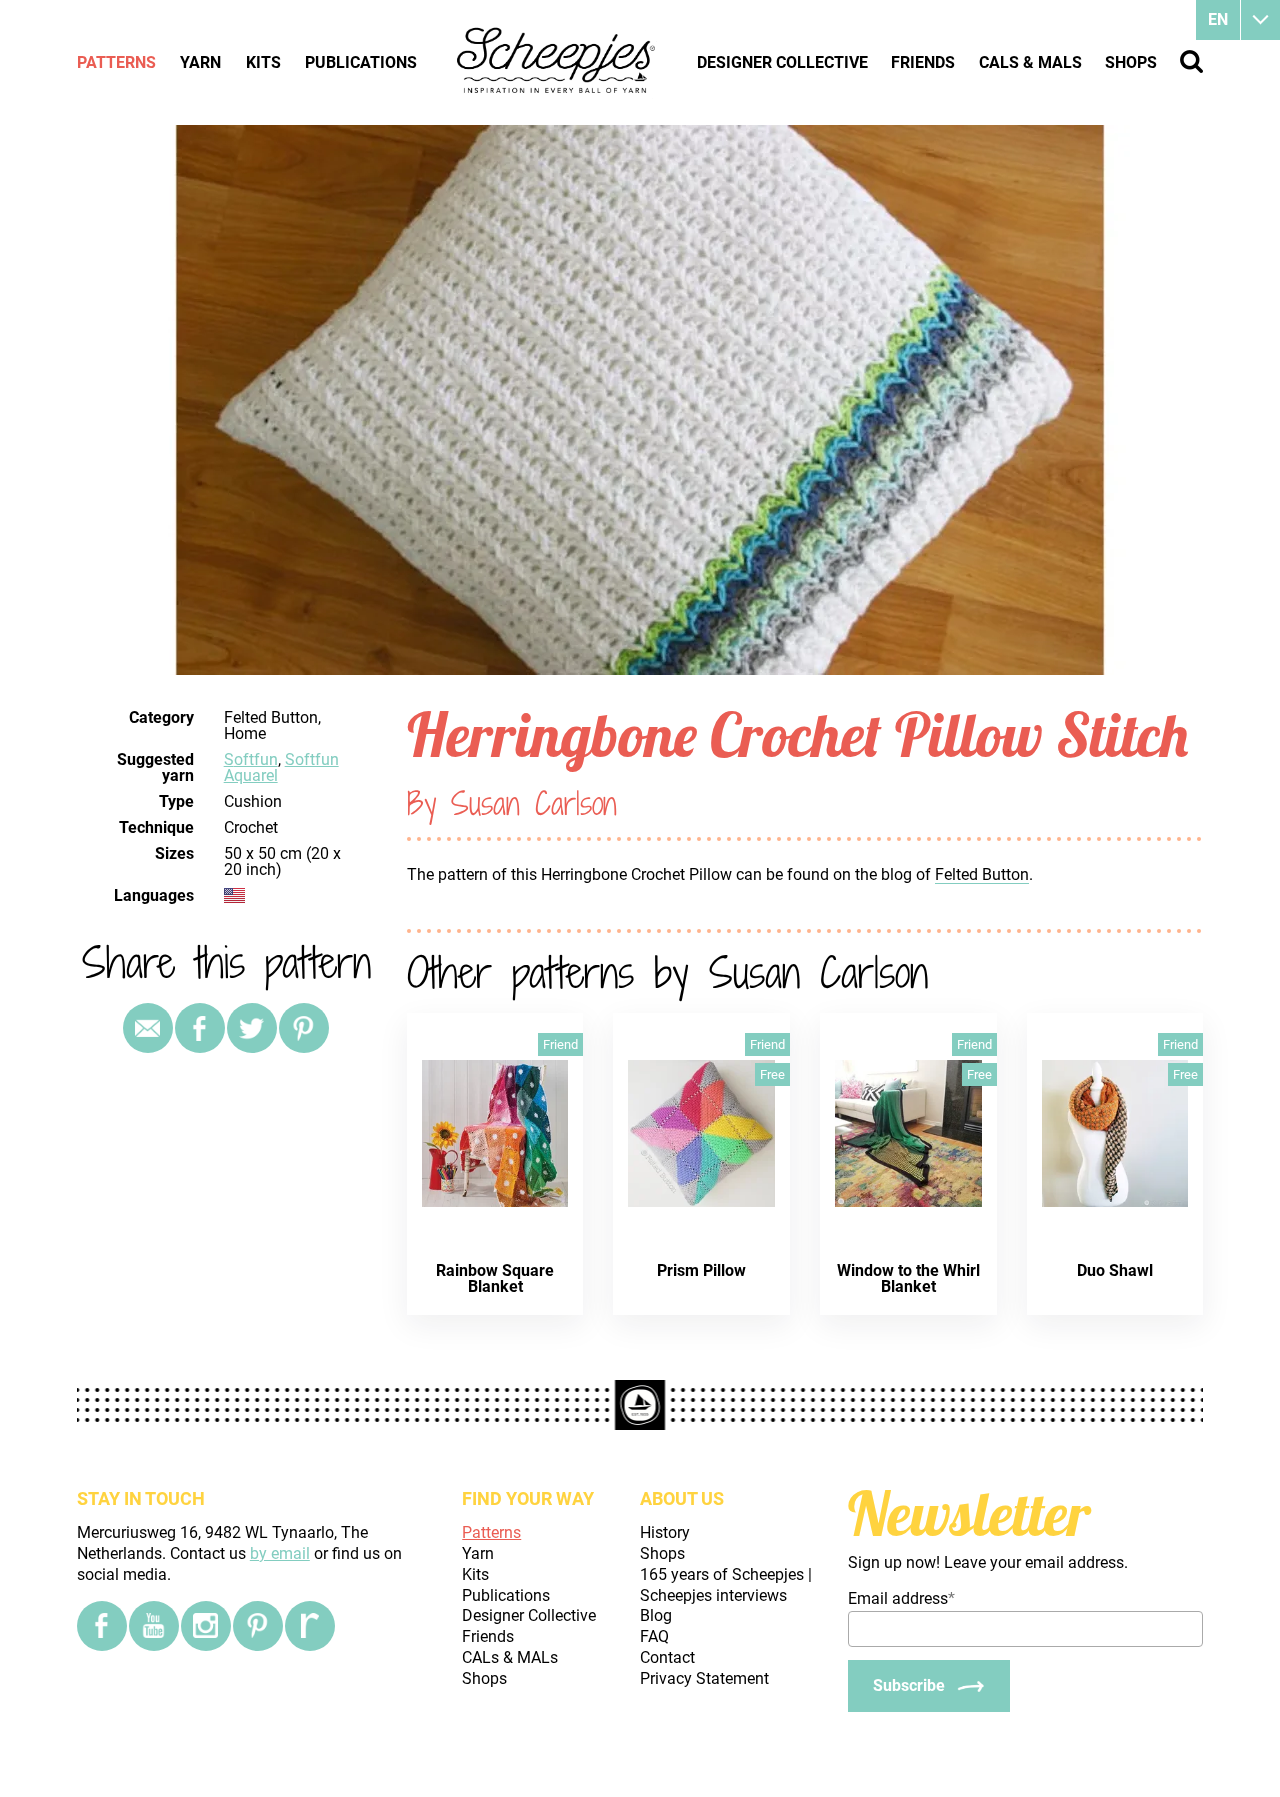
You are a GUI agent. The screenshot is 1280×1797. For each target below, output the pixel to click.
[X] (252, 1028)
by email (280, 1553)
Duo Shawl (1115, 1270)
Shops (1131, 62)
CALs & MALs (1030, 62)
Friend (560, 1044)
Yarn (200, 62)
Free (772, 1074)
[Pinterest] (304, 1028)
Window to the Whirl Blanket (908, 1278)
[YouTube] (154, 1626)
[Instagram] (206, 1626)
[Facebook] (102, 1626)
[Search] (1191, 61)
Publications (361, 62)
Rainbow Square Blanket (495, 1278)
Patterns (116, 62)
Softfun (251, 759)
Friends (923, 62)
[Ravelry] (310, 1626)
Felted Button (982, 874)
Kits (263, 62)
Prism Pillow (701, 1270)
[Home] (557, 62)
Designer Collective (782, 62)
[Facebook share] (200, 1028)
